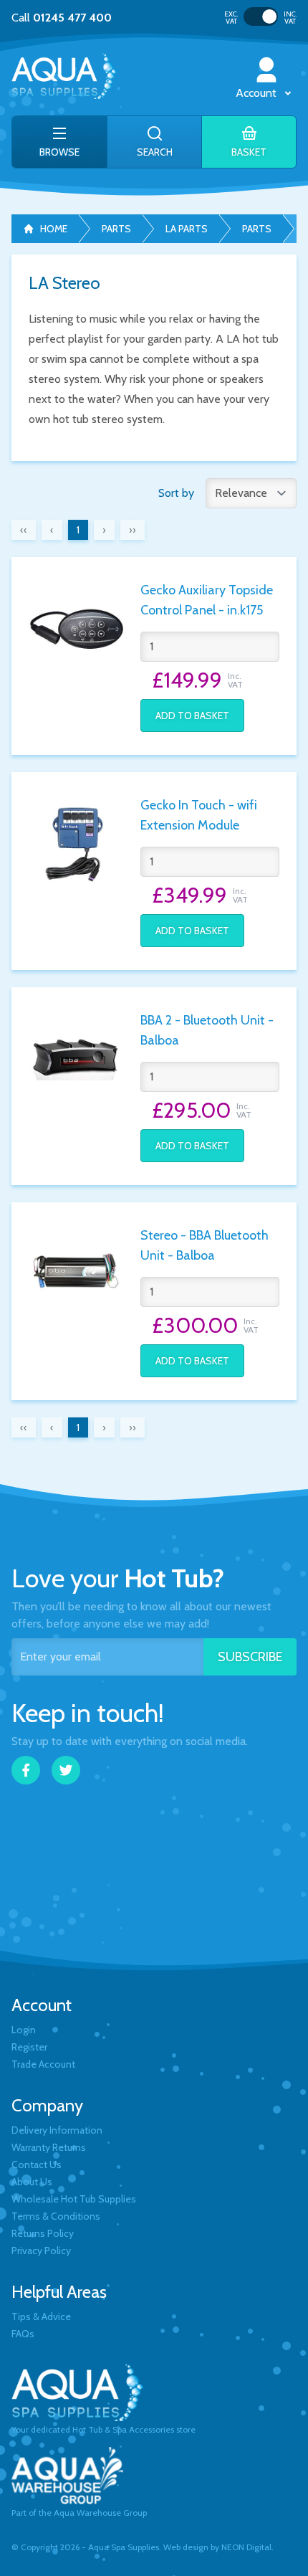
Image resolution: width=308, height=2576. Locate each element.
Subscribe (250, 1657)
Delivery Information (57, 2130)
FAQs (23, 2334)
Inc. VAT (290, 18)
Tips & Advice (41, 2316)
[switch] (261, 16)
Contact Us (37, 2164)
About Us (32, 2182)
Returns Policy (43, 2233)
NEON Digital (246, 2547)
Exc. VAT (231, 18)
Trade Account (43, 2064)
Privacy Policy (41, 2251)
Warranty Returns (49, 2147)
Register (29, 2047)
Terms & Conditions (56, 2216)
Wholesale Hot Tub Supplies (74, 2199)
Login (24, 2030)
